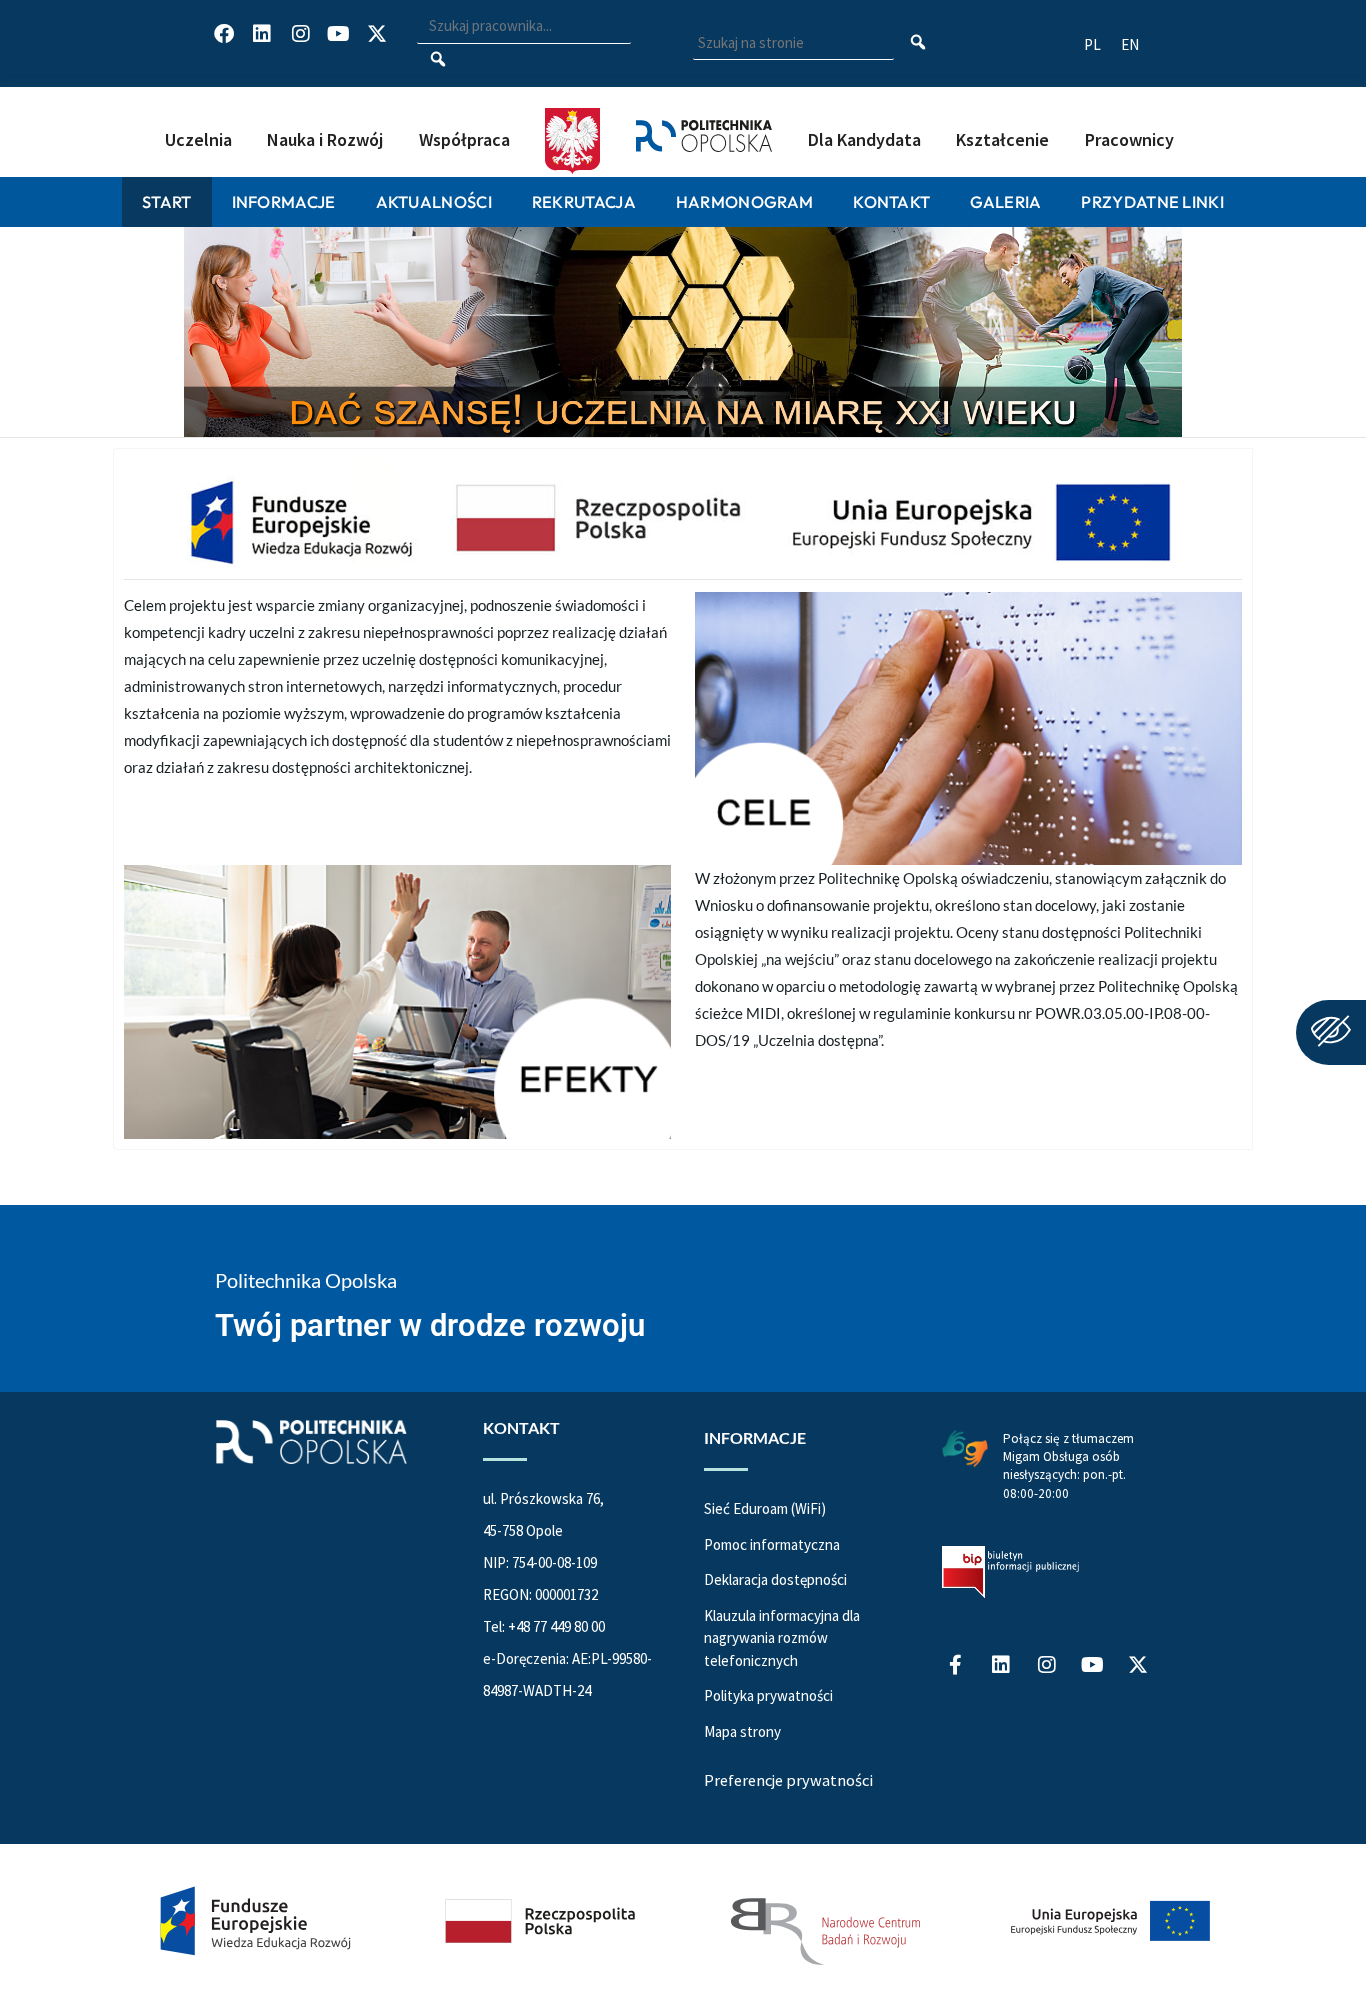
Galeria (1005, 201)
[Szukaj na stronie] (918, 44)
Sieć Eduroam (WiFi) (765, 1508)
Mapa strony (742, 1731)
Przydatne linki (1152, 201)
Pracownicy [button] (1129, 139)
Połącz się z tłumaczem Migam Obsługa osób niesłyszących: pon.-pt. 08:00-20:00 (1068, 1466)
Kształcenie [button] (1002, 139)
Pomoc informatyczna (772, 1544)
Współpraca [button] (464, 139)
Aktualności (434, 201)
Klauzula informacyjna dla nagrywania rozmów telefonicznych (782, 1638)
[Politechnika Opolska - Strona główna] (704, 115)
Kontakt (891, 201)
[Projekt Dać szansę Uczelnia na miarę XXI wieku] (683, 1922)
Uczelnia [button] (198, 139)
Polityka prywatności (768, 1695)
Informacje (284, 201)
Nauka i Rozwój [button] (325, 139)
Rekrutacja (584, 201)
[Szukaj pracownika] (437, 61)
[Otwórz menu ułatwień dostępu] (1331, 1032)
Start (167, 201)
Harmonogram (744, 201)
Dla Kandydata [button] (864, 139)
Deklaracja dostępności (775, 1579)
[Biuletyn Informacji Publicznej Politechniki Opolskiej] (1010, 1572)
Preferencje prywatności (788, 1780)
